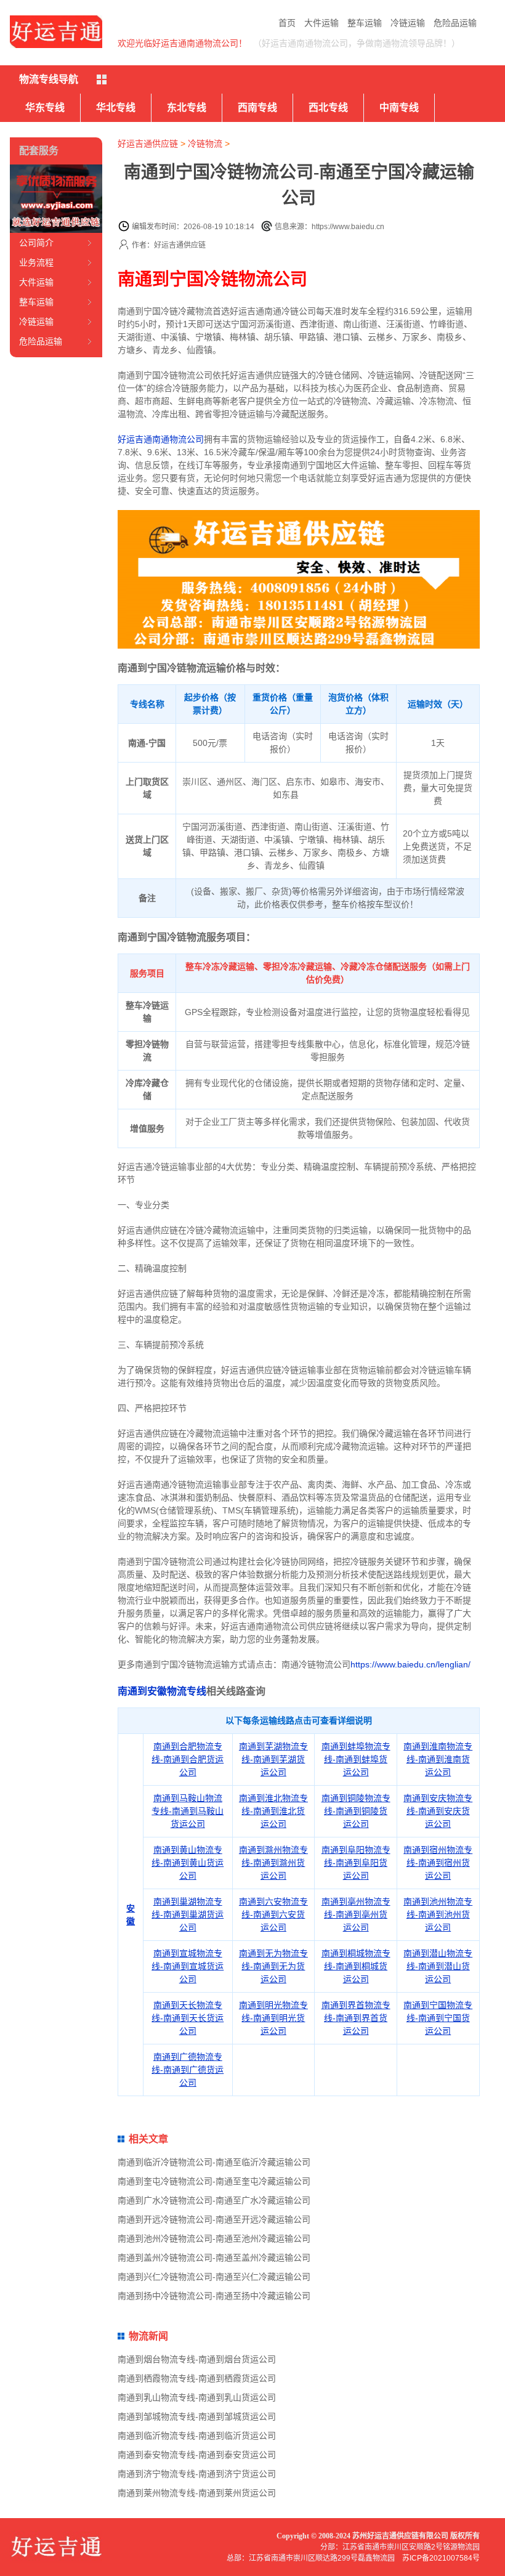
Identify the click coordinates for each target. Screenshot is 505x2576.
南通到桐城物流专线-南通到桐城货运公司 (356, 1966)
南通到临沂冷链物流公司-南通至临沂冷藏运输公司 (214, 2162)
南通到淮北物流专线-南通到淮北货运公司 (273, 1811)
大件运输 (321, 23)
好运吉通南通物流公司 (161, 439)
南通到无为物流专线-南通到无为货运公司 (273, 1966)
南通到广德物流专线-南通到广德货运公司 (188, 2070)
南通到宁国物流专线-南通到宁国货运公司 (438, 2018)
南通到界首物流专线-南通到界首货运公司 (356, 2018)
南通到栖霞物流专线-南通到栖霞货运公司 (197, 2378)
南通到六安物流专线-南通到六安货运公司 (273, 1914)
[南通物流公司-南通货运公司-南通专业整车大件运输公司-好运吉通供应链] (56, 32)
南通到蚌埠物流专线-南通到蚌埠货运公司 (356, 1759)
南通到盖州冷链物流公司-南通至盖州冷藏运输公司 (214, 2258)
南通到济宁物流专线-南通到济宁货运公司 (197, 2474)
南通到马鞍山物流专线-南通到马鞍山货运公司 (188, 1811)
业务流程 (36, 262)
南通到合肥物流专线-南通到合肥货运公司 (188, 1759)
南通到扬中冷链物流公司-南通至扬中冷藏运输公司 (214, 2296)
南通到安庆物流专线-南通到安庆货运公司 (438, 1811)
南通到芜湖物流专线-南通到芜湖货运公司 (273, 1759)
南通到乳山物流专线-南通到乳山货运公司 (197, 2397)
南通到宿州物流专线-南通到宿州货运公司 (438, 1863)
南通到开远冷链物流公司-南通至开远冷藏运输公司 (214, 2219)
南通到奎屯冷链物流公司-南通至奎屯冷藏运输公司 (214, 2181)
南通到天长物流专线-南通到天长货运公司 (188, 2018)
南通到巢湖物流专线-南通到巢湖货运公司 (188, 1914)
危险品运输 (455, 23)
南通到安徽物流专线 (162, 1691)
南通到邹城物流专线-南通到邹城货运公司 (197, 2416)
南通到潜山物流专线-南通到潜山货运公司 (438, 1966)
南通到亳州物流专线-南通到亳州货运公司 (356, 1914)
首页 (287, 23)
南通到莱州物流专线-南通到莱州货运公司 (197, 2493)
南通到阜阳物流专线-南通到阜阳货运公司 (356, 1863)
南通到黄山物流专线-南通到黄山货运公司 (188, 1863)
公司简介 (36, 243)
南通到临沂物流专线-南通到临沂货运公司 (197, 2436)
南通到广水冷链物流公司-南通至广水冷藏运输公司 (214, 2200)
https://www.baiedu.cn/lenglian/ (410, 1664)
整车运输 (365, 23)
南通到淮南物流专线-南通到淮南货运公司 (438, 1759)
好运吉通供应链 (148, 144)
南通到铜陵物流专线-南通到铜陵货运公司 (356, 1811)
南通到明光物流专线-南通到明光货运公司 (273, 2018)
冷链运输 (408, 23)
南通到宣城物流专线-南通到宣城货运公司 (188, 1966)
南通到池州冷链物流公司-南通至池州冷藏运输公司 (214, 2238)
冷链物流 (205, 144)
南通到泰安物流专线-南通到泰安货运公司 (197, 2455)
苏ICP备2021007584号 (441, 2558)
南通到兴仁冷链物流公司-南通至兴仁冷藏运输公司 (214, 2277)
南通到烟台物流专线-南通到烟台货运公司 (197, 2359)
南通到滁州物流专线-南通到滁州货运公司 (273, 1863)
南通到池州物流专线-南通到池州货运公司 (438, 1914)
